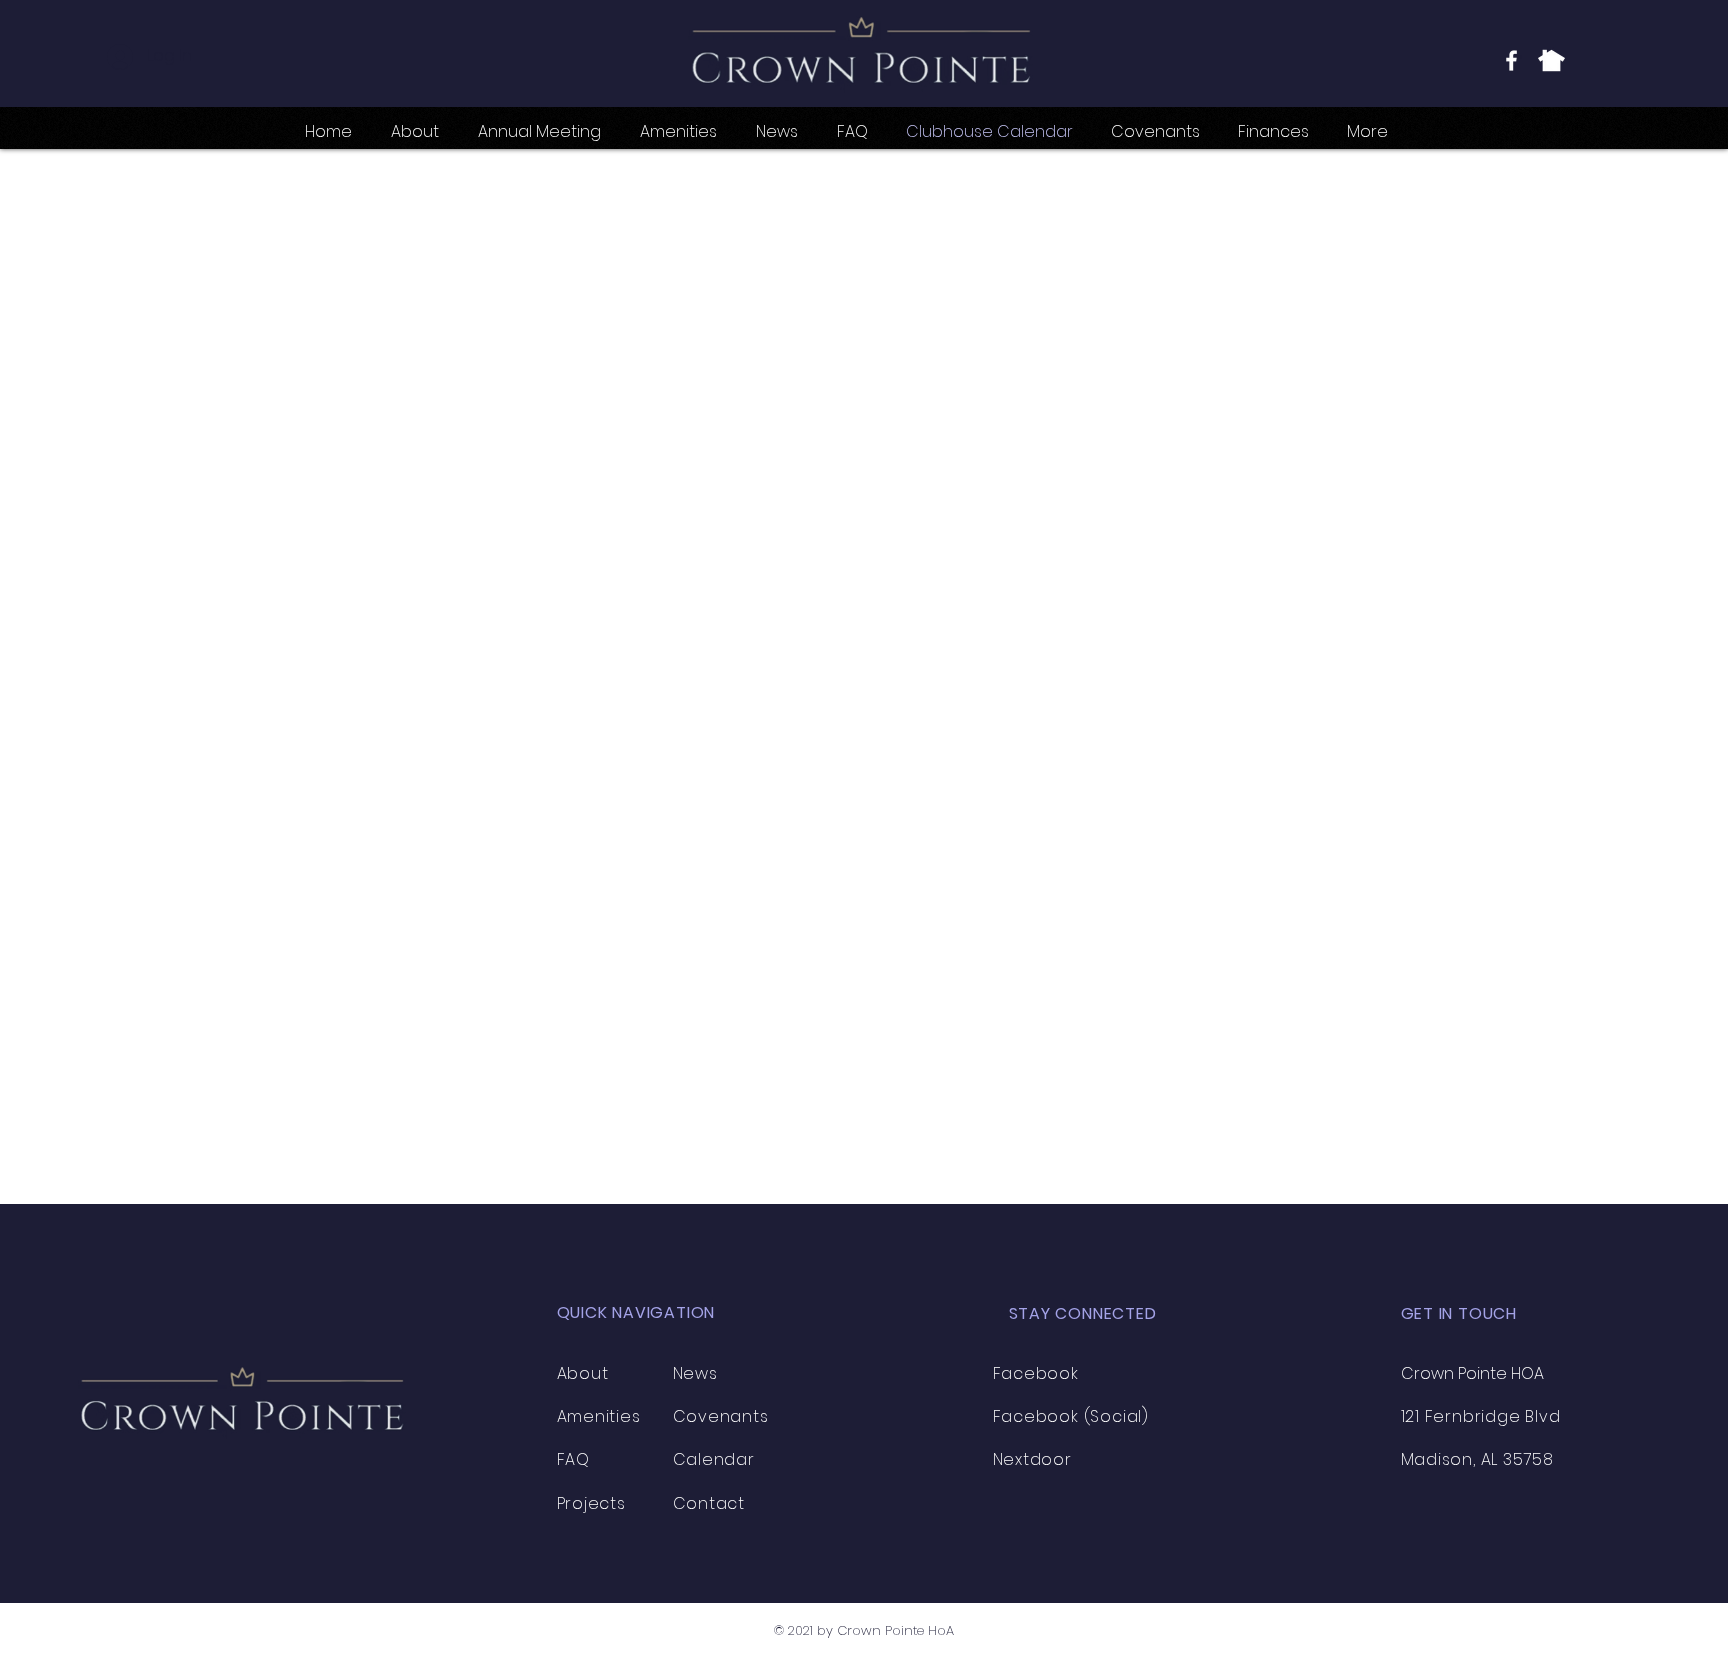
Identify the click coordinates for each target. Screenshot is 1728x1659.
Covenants (721, 1416)
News (695, 1373)
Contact (709, 1503)
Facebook (1036, 1373)
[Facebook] (1511, 60)
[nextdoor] (1551, 60)
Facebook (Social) (1071, 1416)
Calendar (714, 1459)
